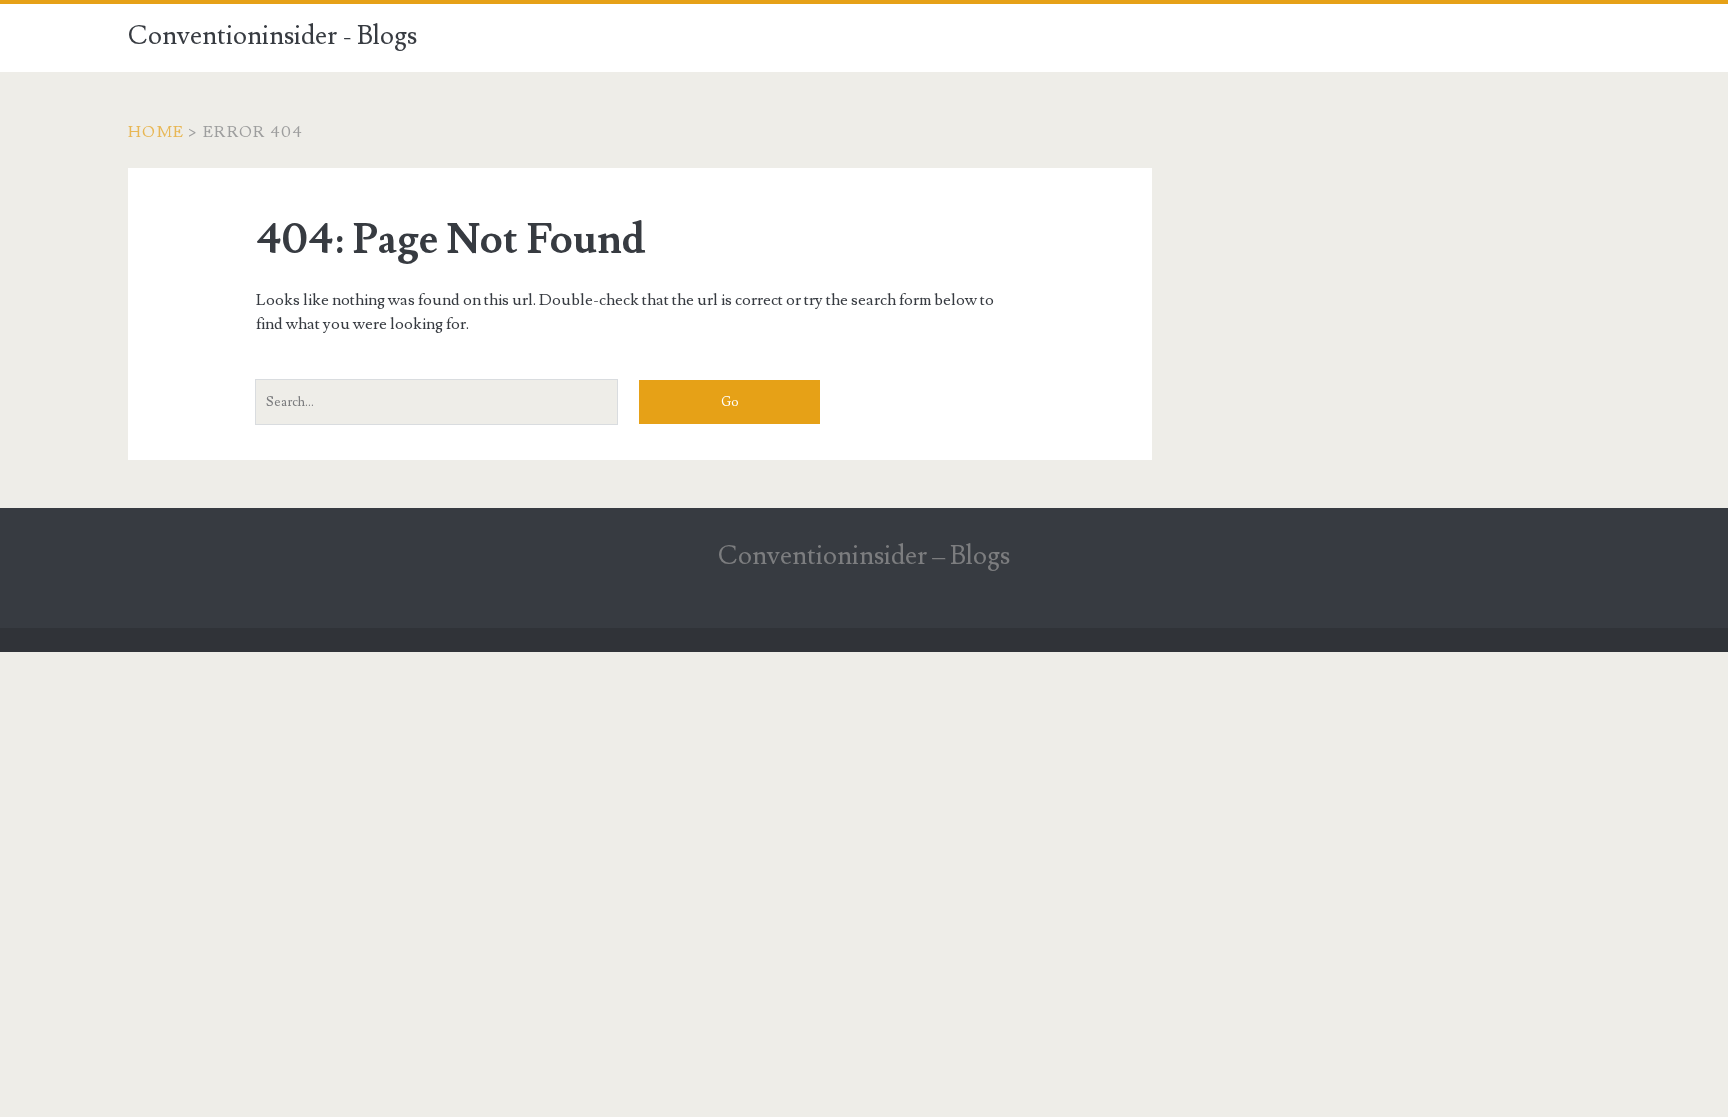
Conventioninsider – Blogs (864, 556)
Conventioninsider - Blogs (272, 36)
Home (156, 132)
